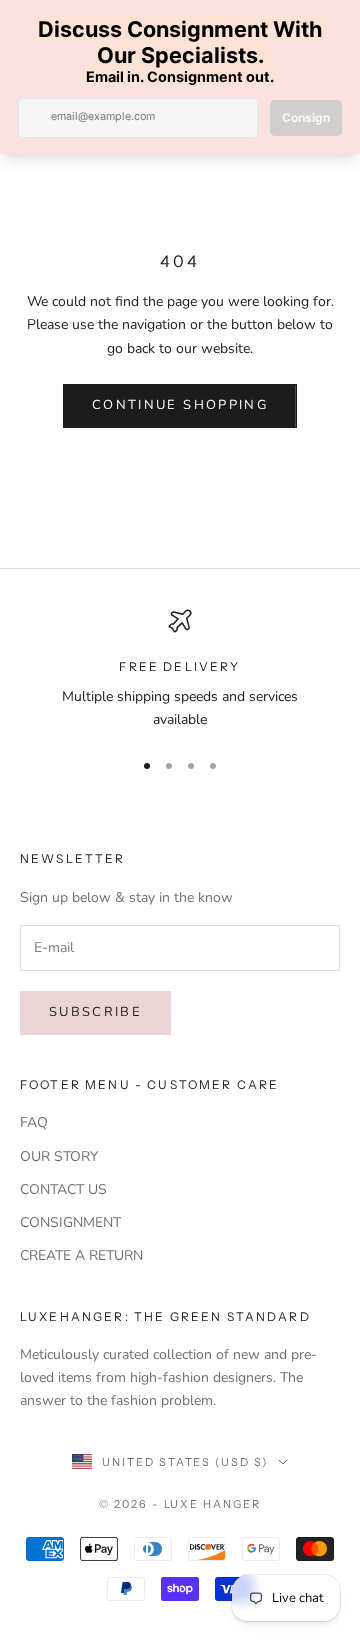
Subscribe (95, 1012)
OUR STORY (59, 1156)
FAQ (34, 1122)
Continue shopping (180, 405)
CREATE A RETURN (81, 1255)
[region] (180, 670)
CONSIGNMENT (70, 1222)
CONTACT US (63, 1189)
